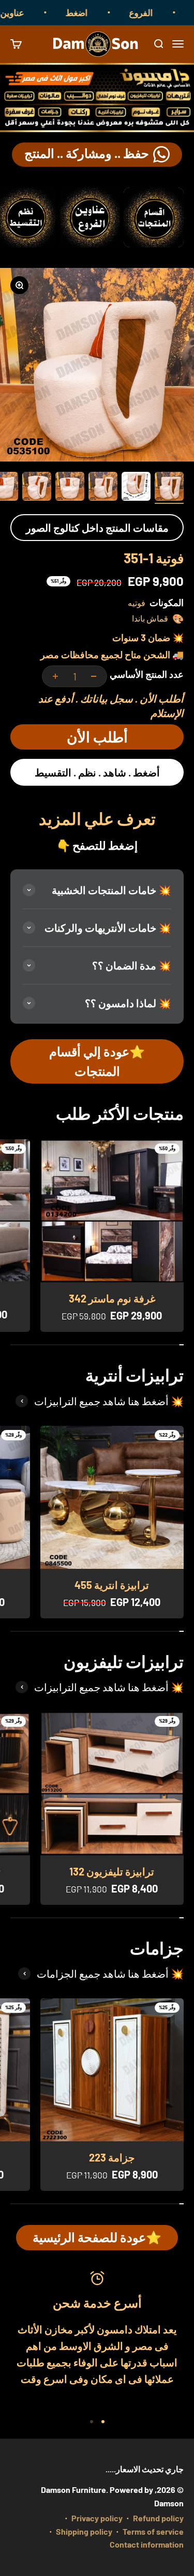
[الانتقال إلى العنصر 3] (103, 488)
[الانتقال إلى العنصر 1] (169, 488)
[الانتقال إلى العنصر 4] (70, 488)
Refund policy (158, 2518)
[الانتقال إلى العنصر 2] (136, 488)
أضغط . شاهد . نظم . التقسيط (97, 772)
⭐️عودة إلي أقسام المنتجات (97, 1061)
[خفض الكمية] (94, 676)
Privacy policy (97, 2518)
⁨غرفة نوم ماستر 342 (112, 1298)
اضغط (92, 12)
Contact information (147, 2544)
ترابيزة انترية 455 (112, 1585)
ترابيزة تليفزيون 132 (112, 1871)
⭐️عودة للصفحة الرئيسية (97, 2237)
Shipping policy (84, 2531)
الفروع (156, 12)
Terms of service (153, 2531)
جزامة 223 (112, 2157)
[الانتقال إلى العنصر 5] (37, 488)
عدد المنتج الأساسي (147, 674)
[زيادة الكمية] (55, 676)
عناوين (27, 12)
